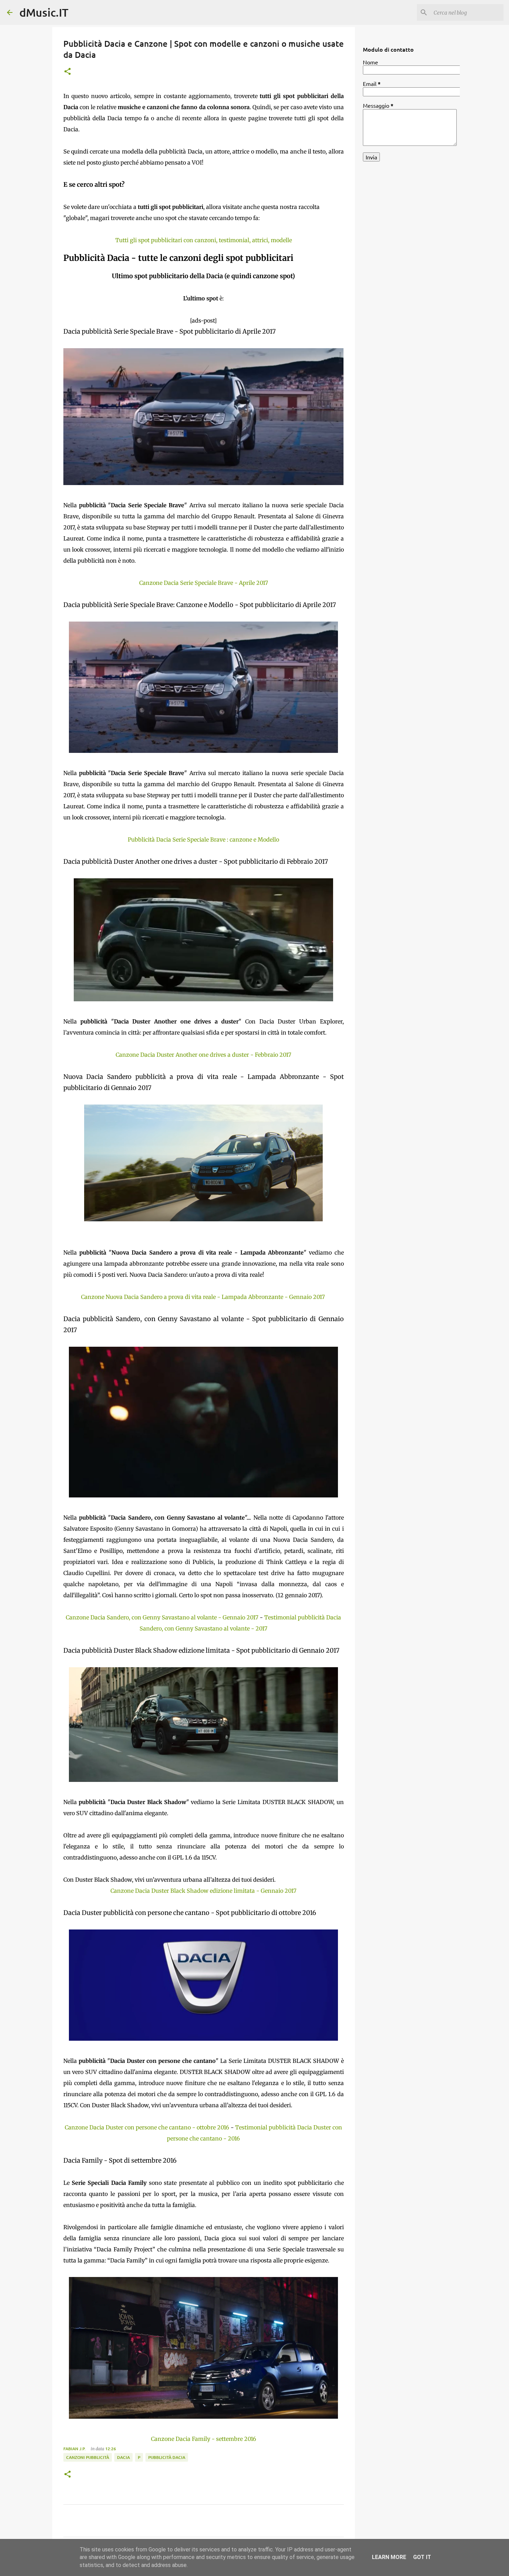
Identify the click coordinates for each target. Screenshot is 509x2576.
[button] (68, 72)
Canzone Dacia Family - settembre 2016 (204, 2439)
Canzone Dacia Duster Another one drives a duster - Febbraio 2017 (203, 1055)
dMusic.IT (44, 12)
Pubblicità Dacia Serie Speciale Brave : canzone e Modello (203, 839)
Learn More (389, 2557)
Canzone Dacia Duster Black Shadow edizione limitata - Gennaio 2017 (203, 1891)
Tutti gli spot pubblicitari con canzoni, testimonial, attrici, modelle (204, 240)
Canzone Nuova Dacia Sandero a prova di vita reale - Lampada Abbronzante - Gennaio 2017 (203, 1297)
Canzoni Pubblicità (88, 2457)
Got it (422, 2557)
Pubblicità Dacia (167, 2457)
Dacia (123, 2457)
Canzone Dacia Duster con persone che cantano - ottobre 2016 (147, 2127)
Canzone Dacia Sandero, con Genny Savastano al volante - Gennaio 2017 (162, 1617)
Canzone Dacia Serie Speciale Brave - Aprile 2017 (204, 583)
